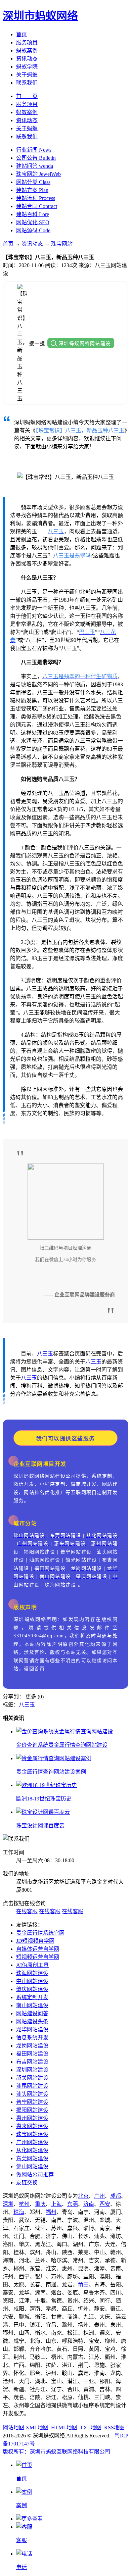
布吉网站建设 (32, 2062)
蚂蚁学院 (27, 67)
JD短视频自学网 (35, 1941)
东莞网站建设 (32, 2158)
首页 (21, 34)
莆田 (83, 2285)
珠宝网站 (62, 244)
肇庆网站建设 (32, 1989)
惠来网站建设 (32, 2126)
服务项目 (27, 42)
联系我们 (27, 83)
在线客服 (27, 1911)
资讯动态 (27, 59)
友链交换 (27, 2183)
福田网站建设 (32, 2054)
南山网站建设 (32, 2005)
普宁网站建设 (32, 2102)
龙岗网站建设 (32, 2046)
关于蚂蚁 (27, 75)
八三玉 (45, 1354)
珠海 (19, 2212)
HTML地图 (64, 2428)
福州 (51, 2212)
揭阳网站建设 (32, 2110)
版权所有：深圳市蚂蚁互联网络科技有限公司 (56, 2452)
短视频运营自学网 (38, 1957)
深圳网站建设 (32, 2070)
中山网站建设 (32, 1981)
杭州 (24, 2204)
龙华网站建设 (32, 2029)
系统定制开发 (32, 1997)
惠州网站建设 (32, 2118)
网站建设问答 (32, 2013)
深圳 (8, 2204)
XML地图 (37, 2428)
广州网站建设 (32, 2142)
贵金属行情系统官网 (40, 1933)
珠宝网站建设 (32, 2134)
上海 (56, 2204)
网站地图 (13, 2428)
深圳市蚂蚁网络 (40, 16)
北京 (83, 2196)
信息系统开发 (32, 2038)
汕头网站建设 (32, 2094)
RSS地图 (114, 2428)
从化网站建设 (32, 2150)
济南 (89, 2204)
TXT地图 (91, 2428)
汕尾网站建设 (32, 2086)
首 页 (27, 96)
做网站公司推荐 (35, 2174)
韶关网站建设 (32, 2078)
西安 (105, 2204)
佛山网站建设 (32, 2166)
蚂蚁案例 (27, 51)
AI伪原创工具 (32, 1965)
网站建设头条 (32, 2021)
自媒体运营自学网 (38, 1949)
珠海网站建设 (32, 1973)
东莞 (73, 2204)
